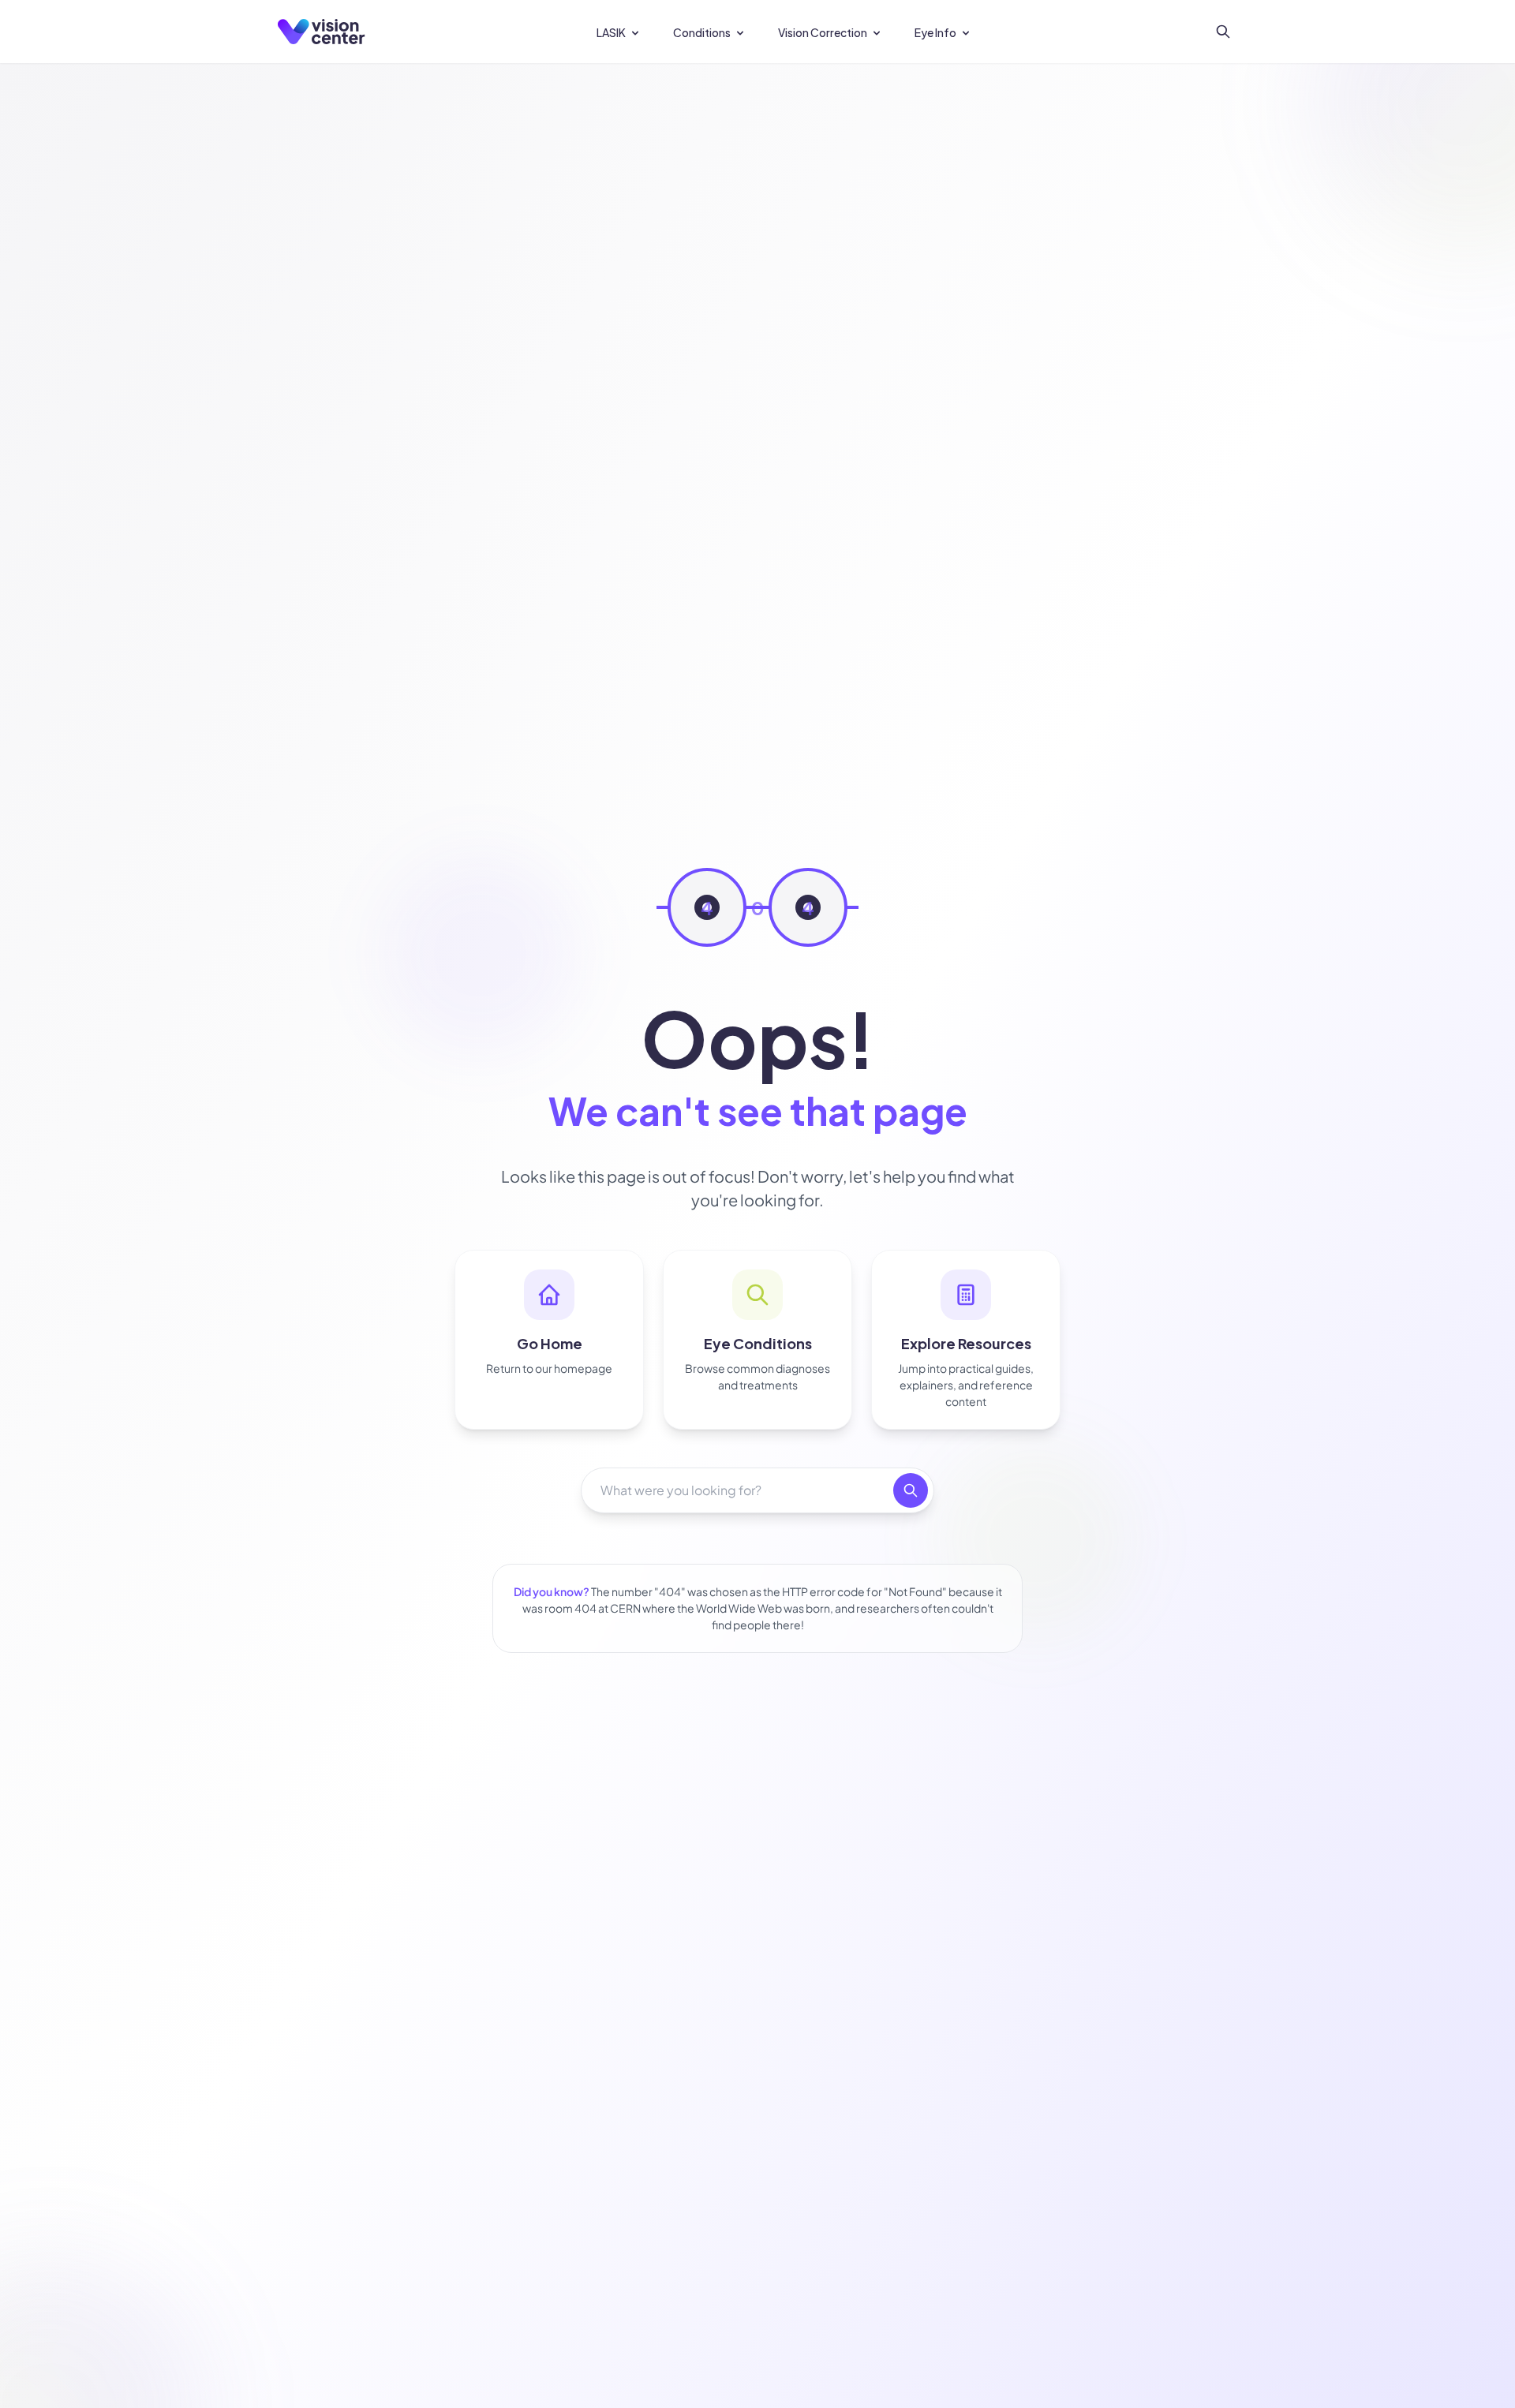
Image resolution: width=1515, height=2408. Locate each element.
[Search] (1223, 32)
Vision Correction (823, 32)
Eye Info (935, 32)
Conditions (702, 32)
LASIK (611, 32)
